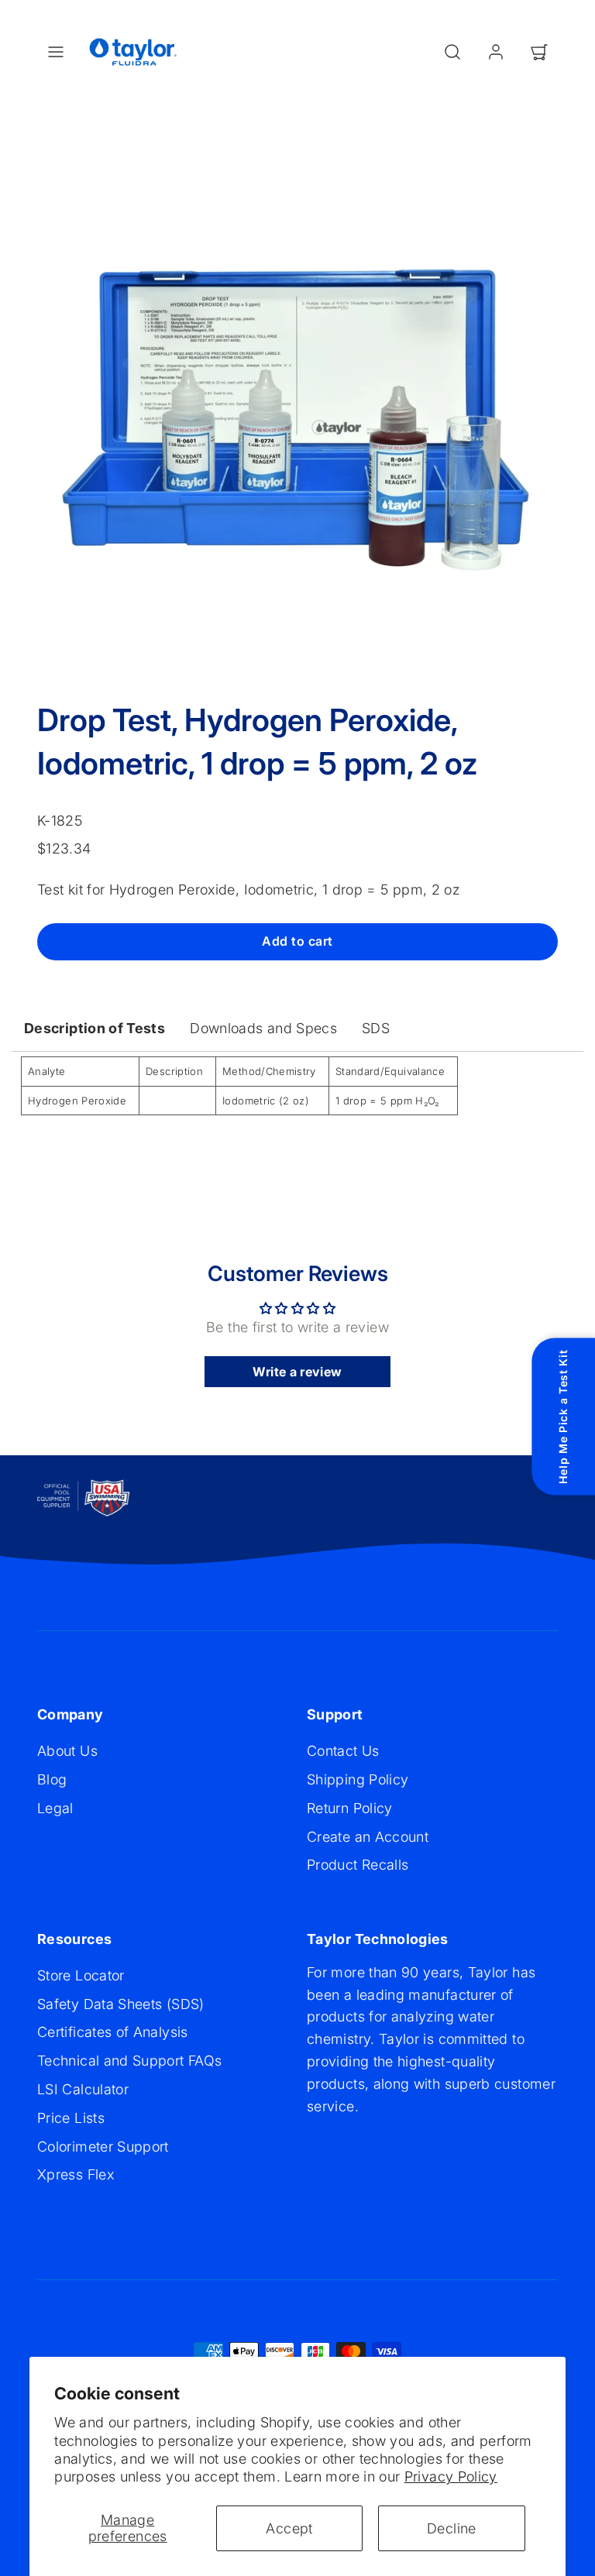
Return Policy (350, 1808)
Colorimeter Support (103, 2147)
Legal (55, 1808)
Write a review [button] (297, 1372)
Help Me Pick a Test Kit (563, 1417)
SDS (376, 1028)
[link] (496, 52)
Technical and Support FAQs (129, 2061)
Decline (452, 2528)
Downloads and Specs (263, 1028)
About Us (67, 1751)
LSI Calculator (83, 2089)
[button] (56, 52)
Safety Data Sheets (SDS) (121, 2004)
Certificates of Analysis (113, 2032)
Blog (52, 1779)
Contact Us (343, 1751)
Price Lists (71, 2118)
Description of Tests (95, 1028)
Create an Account (368, 1837)
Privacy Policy (451, 2476)
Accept (289, 2528)
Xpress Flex (76, 2174)
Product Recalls (358, 1865)
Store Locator (81, 1975)
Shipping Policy (358, 1779)
